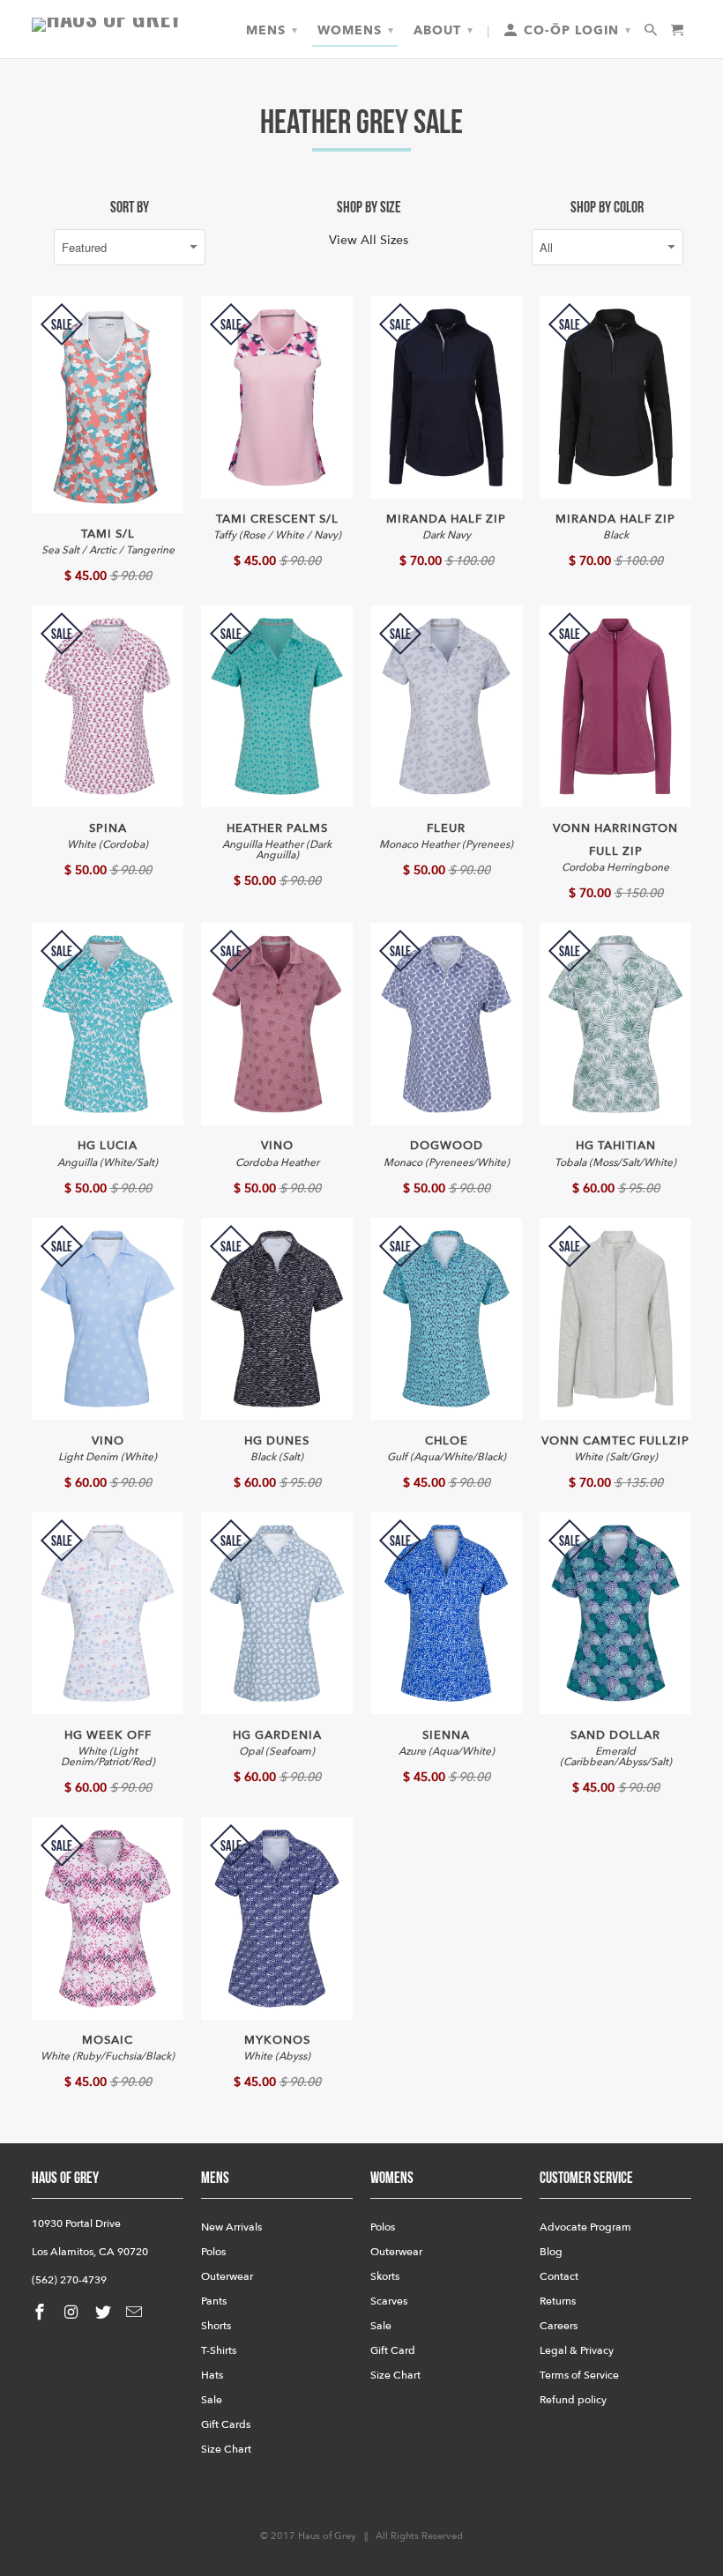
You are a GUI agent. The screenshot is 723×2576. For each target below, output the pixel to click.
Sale (212, 2400)
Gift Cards (226, 2424)
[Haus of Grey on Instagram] (73, 2313)
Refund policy (573, 2400)
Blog (551, 2252)
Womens (356, 30)
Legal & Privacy (577, 2350)
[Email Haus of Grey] (136, 2313)
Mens (272, 30)
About (443, 30)
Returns (558, 2301)
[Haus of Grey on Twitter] (105, 2313)
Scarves (389, 2301)
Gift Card (393, 2350)
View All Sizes (369, 240)
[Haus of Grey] (108, 25)
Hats (212, 2375)
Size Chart (226, 2449)
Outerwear (227, 2276)
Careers (559, 2326)
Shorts (216, 2326)
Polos (213, 2252)
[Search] (652, 31)
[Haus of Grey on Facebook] (41, 2313)
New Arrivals (231, 2227)
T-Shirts (219, 2350)
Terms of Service (579, 2375)
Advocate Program (585, 2227)
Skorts (385, 2276)
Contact (559, 2276)
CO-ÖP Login (575, 30)
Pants (214, 2301)
